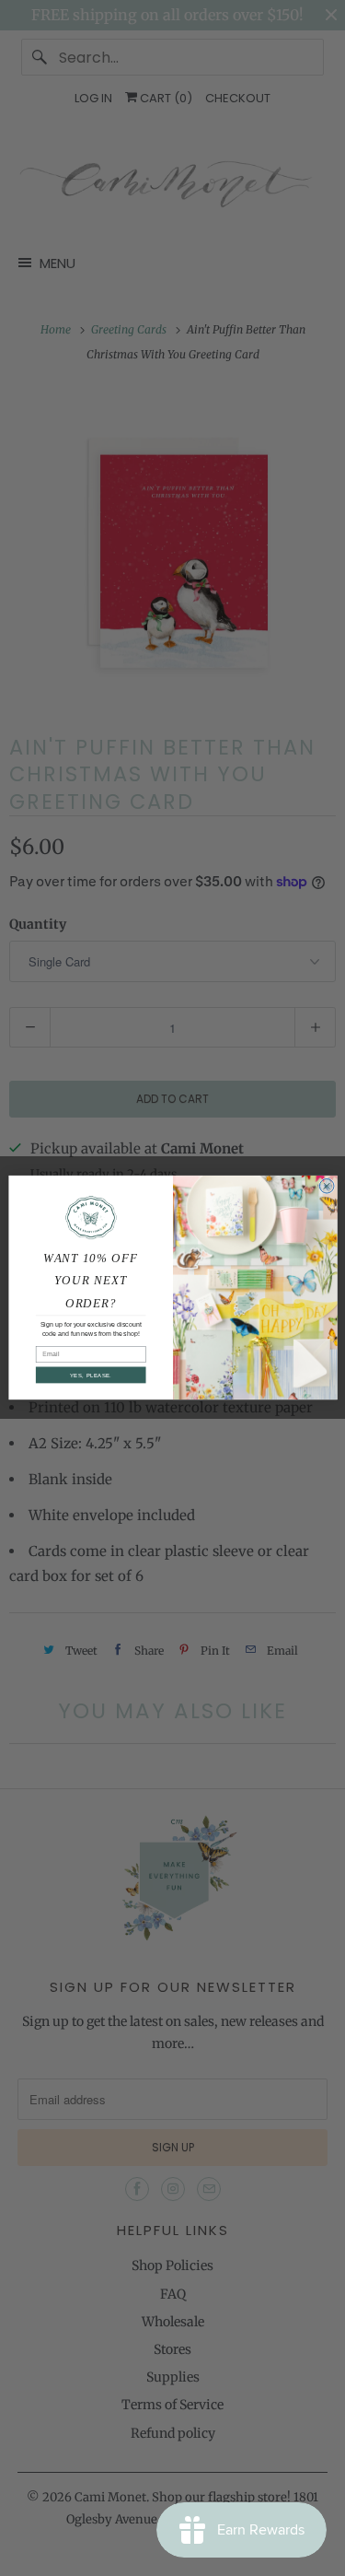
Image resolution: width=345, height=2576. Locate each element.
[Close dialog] (327, 1187)
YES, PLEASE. (90, 1376)
